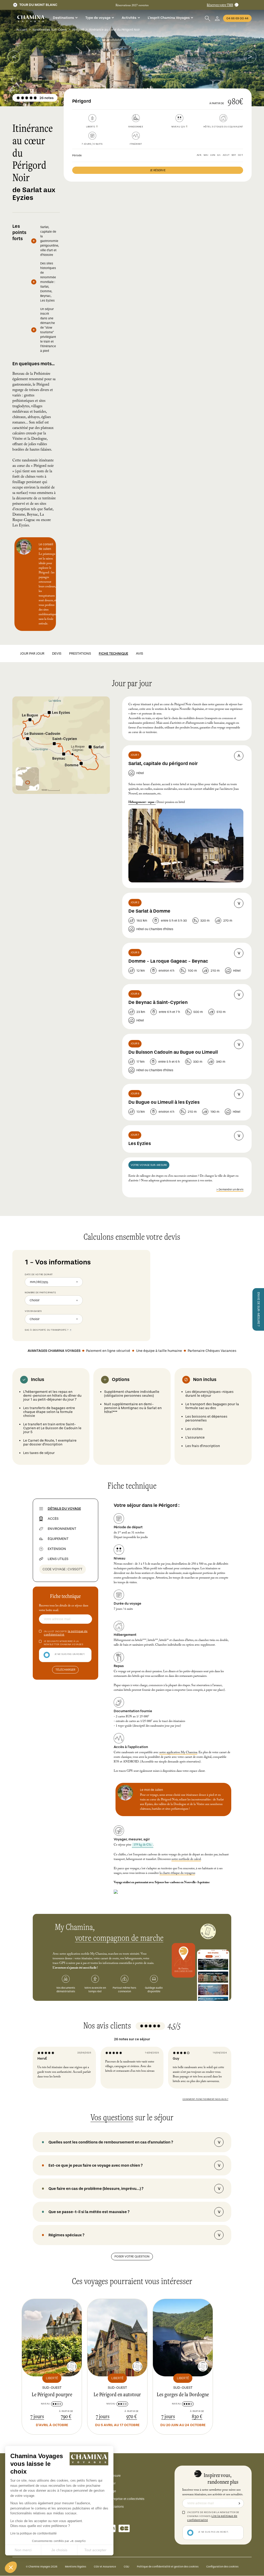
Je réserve (158, 170)
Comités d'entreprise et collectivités (119, 2499)
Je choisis (59, 2550)
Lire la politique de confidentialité (34, 2533)
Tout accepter (95, 2550)
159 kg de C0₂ (142, 1845)
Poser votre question (132, 2256)
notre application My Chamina (178, 1753)
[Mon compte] (217, 18)
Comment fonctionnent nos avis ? (205, 2099)
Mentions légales (76, 2567)
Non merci (23, 2550)
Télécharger (65, 1670)
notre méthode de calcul (186, 1859)
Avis (139, 653)
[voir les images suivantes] (14, 57)
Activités (129, 18)
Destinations (63, 18)
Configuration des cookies (222, 2567)
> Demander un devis (230, 1189)
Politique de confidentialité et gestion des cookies (168, 2567)
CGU (126, 2567)
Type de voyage (98, 18)
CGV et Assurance (105, 2567)
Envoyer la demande (239, 2503)
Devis (57, 653)
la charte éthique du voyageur (177, 1873)
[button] (11, 2567)
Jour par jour (32, 653)
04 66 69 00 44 (237, 18)
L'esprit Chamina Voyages (169, 18)
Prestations (80, 653)
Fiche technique (113, 653)
